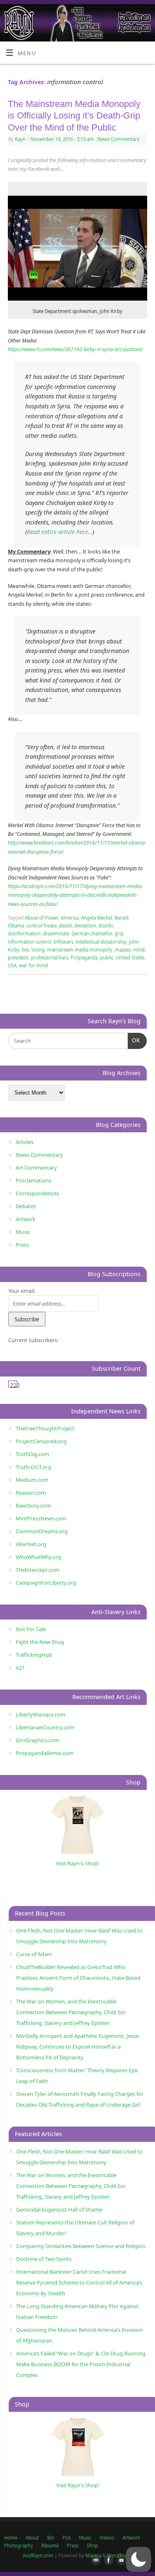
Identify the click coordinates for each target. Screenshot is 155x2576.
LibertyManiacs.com (41, 1714)
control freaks (42, 926)
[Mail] (94, 2561)
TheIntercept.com (38, 1570)
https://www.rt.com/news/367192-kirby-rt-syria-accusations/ (75, 349)
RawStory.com (33, 1505)
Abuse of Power (42, 918)
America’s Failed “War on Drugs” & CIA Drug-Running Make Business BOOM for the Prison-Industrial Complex (81, 2364)
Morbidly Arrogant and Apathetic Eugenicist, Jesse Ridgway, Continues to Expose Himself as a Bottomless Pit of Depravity (77, 2047)
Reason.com (31, 1493)
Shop (92, 2546)
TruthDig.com (32, 1454)
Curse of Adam (34, 1954)
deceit (66, 926)
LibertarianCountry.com (45, 1727)
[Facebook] (107, 2561)
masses (123, 950)
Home (11, 2538)
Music (23, 1232)
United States (130, 958)
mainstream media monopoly (80, 950)
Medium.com (32, 1480)
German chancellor (92, 934)
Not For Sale (31, 1629)
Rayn (20, 139)
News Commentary (119, 139)
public (107, 958)
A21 (20, 1668)
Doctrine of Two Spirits (44, 2259)
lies (25, 950)
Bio (51, 2538)
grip (119, 934)
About (32, 2538)
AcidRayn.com (38, 2555)
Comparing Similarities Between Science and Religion (81, 2246)
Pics (67, 2538)
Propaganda (84, 958)
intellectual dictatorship (101, 942)
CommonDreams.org (42, 1531)
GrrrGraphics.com (37, 1740)
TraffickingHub (34, 1655)
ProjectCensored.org (41, 1441)
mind (139, 950)
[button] (138, 2559)
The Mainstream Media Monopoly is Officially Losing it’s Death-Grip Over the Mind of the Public (74, 116)
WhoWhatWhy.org (38, 1557)
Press (22, 1245)
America (70, 918)
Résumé (50, 2546)
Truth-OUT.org (33, 1467)
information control (30, 942)
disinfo (106, 926)
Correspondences (37, 1193)
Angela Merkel (97, 918)
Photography (19, 2546)
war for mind (33, 965)
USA (12, 965)
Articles (25, 1142)
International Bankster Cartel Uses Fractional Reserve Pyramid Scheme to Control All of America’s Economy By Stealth (79, 2282)
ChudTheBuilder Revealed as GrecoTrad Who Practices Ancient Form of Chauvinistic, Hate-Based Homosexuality (78, 1978)
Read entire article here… (60, 532)
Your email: (22, 1291)
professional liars (50, 958)
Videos (107, 2538)
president (18, 958)
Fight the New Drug (40, 1642)
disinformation (24, 934)
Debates (26, 1206)
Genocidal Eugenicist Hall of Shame (59, 2209)
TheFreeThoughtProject (45, 1428)
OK (134, 1040)
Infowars (63, 942)
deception (85, 926)
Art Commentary (36, 1168)
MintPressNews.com (41, 1518)
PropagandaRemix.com (45, 1753)
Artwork (26, 1219)
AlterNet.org (31, 1544)
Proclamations (33, 1180)
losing (38, 950)
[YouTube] (120, 2561)
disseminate (56, 934)
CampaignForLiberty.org (46, 1583)
